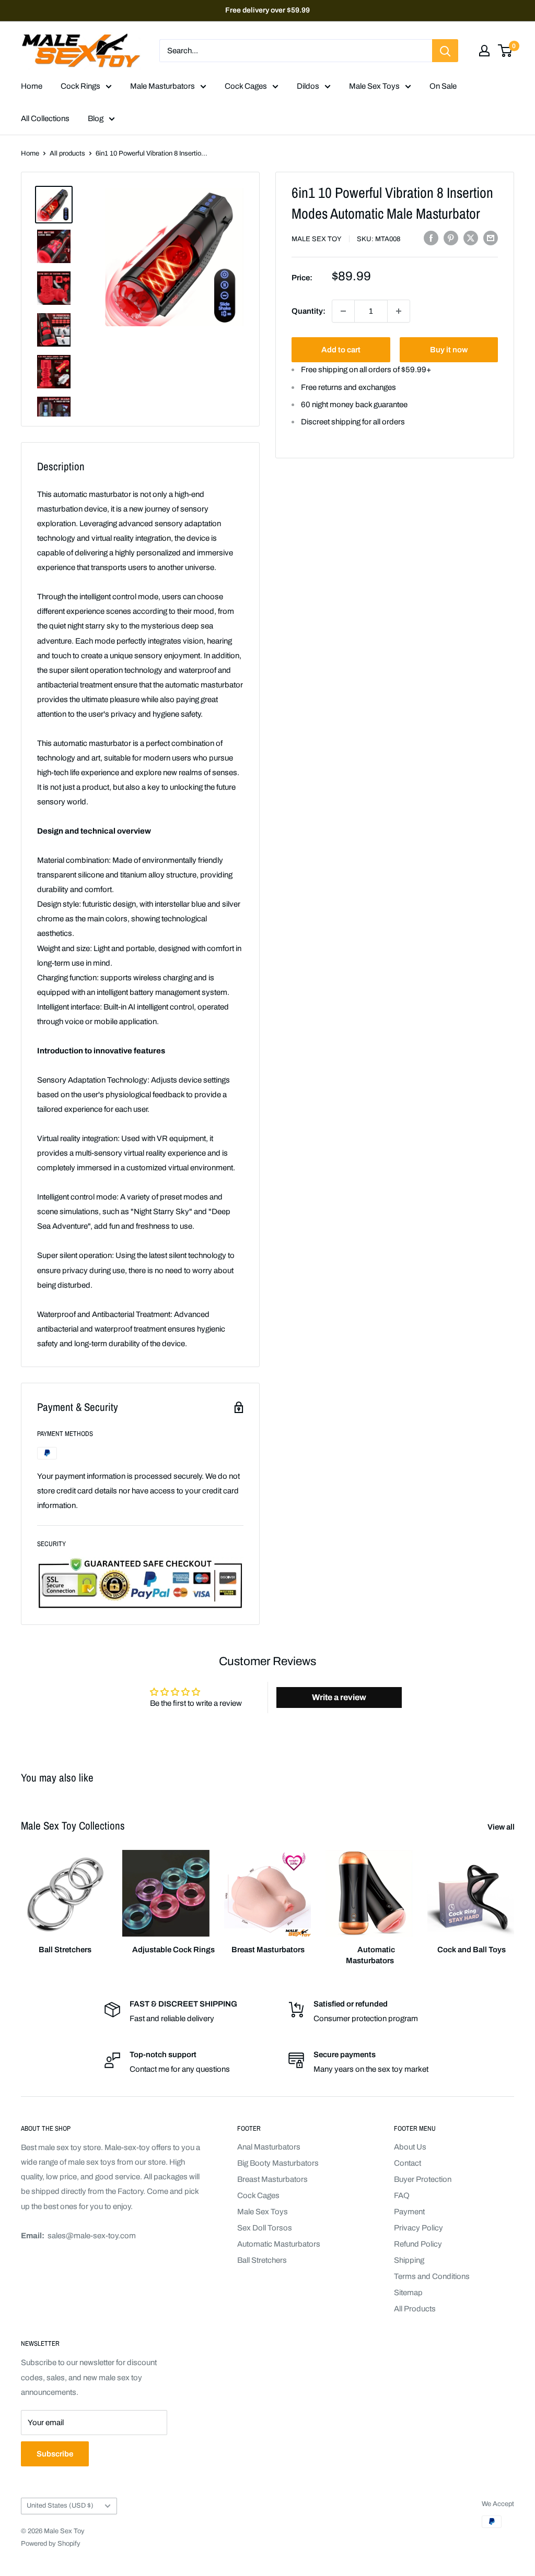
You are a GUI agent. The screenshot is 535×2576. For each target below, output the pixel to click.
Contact (408, 2163)
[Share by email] (491, 238)
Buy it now (449, 350)
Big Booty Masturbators (278, 2163)
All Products (415, 2309)
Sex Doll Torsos (265, 2228)
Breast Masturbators (272, 2179)
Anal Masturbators (269, 2147)
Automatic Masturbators (279, 2244)
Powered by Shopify (51, 2544)
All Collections (45, 118)
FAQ (402, 2195)
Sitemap (408, 2293)
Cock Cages (246, 86)
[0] (505, 51)
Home (32, 86)
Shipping (409, 2260)
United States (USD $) (60, 2506)
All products (67, 153)
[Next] (514, 1898)
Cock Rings (80, 86)
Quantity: (309, 311)
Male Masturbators (162, 86)
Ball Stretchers (262, 2260)
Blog (96, 118)
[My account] (484, 51)
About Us (410, 2147)
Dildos (308, 86)
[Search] (445, 51)
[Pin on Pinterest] (451, 238)
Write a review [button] (339, 1697)
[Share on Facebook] (431, 238)
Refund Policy (418, 2244)
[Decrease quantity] (343, 311)
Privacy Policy (418, 2228)
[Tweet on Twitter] (471, 238)
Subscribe (55, 2454)
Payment (409, 2212)
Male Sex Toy (317, 239)
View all (502, 1827)
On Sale (443, 86)
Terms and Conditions (432, 2276)
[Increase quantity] (399, 311)
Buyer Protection (423, 2179)
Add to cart (341, 350)
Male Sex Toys (374, 86)
